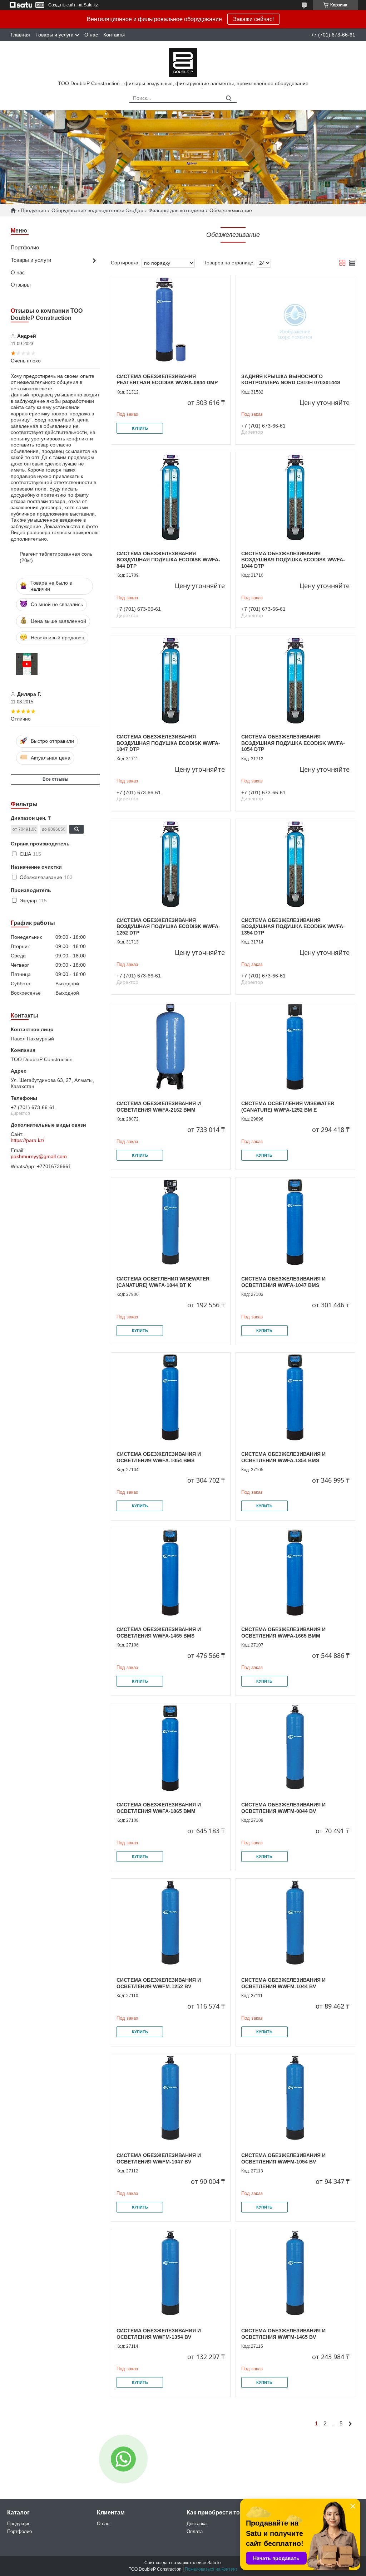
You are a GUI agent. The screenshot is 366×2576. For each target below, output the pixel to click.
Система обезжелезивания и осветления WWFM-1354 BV (159, 2334)
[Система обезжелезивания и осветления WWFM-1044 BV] (295, 1923)
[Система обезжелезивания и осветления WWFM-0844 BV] (295, 1748)
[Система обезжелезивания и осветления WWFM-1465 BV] (295, 2274)
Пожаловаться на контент (211, 2569)
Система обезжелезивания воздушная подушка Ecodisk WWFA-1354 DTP (293, 926)
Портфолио (25, 247)
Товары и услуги (55, 35)
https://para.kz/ (28, 1140)
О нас (91, 35)
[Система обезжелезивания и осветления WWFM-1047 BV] (171, 2099)
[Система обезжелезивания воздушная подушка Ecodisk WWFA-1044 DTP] (295, 497)
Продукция (33, 210)
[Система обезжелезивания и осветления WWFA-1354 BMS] (295, 1397)
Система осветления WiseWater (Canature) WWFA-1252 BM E (288, 1107)
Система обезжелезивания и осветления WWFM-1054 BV (283, 2158)
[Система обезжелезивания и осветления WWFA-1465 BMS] (171, 1573)
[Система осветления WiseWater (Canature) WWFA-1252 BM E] (295, 1047)
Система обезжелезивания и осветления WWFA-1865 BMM (159, 1808)
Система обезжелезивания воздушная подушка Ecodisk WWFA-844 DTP (168, 560)
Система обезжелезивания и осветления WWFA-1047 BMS (283, 1282)
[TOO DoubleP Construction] (183, 62)
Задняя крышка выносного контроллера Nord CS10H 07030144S (291, 380)
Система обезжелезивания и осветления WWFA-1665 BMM (283, 1633)
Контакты (114, 35)
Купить (140, 428)
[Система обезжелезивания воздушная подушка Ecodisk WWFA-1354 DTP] (295, 864)
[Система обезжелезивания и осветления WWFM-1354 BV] (171, 2274)
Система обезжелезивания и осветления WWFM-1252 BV (159, 1983)
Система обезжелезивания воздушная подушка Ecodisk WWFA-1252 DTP (168, 926)
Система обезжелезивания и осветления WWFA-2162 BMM (159, 1107)
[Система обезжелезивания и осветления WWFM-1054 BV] (295, 2099)
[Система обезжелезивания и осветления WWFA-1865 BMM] (171, 1748)
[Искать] (229, 99)
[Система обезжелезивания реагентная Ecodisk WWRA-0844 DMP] (171, 320)
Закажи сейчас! (253, 19)
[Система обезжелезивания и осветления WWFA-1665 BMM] (295, 1573)
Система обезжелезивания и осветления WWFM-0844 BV (283, 1808)
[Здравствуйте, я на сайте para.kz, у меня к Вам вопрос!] (123, 2459)
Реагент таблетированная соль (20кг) (56, 557)
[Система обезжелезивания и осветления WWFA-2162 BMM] (171, 1047)
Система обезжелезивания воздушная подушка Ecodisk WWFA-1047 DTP (168, 743)
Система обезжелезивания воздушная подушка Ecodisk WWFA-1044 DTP (293, 560)
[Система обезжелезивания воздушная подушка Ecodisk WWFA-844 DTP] (171, 497)
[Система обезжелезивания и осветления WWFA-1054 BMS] (171, 1397)
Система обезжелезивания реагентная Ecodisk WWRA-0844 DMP (167, 380)
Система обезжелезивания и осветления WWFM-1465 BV (283, 2334)
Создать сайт (62, 5)
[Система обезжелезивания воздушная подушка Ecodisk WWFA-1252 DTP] (171, 864)
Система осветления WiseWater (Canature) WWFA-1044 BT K (163, 1282)
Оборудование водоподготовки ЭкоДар (97, 210)
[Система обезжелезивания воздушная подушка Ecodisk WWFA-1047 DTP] (171, 680)
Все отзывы (55, 779)
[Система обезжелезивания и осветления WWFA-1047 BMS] (295, 1222)
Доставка (197, 2524)
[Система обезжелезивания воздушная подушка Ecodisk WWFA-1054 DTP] (295, 680)
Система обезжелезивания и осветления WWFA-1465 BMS (159, 1633)
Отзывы (21, 285)
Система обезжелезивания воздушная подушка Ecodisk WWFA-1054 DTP (293, 743)
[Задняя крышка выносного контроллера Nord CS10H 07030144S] (295, 320)
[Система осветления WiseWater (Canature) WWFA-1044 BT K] (171, 1222)
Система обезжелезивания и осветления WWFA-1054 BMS (159, 1457)
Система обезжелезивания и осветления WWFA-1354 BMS (283, 1457)
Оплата (195, 2531)
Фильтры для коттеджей (176, 210)
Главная (20, 35)
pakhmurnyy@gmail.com (39, 1156)
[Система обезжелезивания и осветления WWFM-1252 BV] (171, 1923)
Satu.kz (214, 2563)
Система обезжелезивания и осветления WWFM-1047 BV (159, 2158)
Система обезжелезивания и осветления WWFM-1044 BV (283, 1983)
